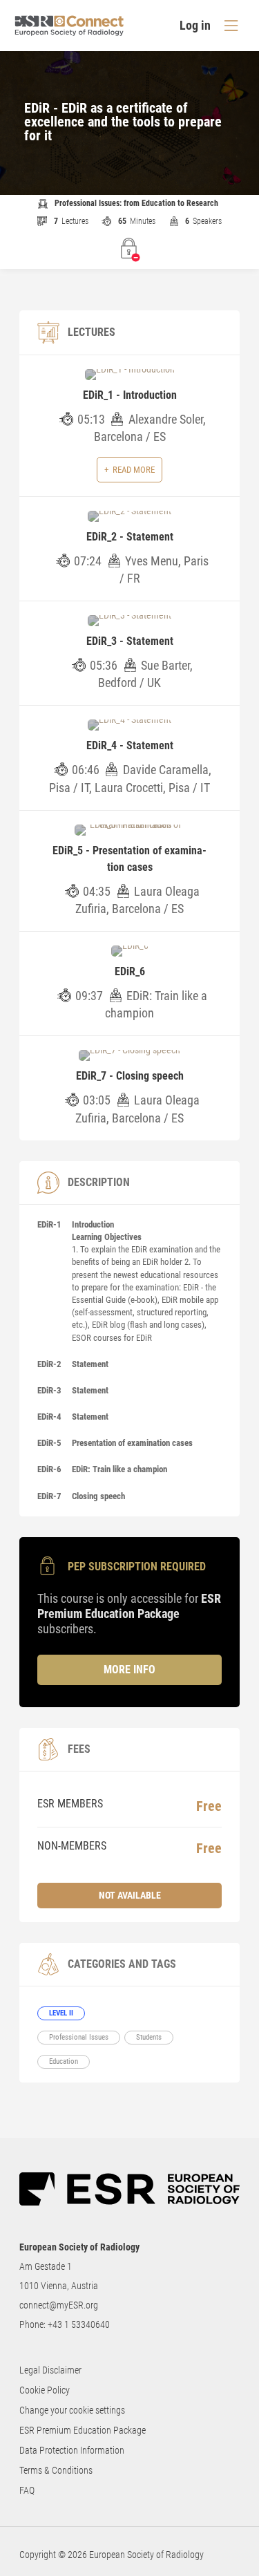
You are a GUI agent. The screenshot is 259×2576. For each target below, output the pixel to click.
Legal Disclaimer (50, 2370)
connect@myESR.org (59, 2305)
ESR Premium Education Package (83, 2430)
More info (129, 1670)
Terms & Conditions (56, 2470)
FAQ (27, 2490)
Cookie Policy (45, 2390)
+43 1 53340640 (79, 2324)
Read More (134, 470)
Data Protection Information (72, 2450)
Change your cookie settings (72, 2410)
